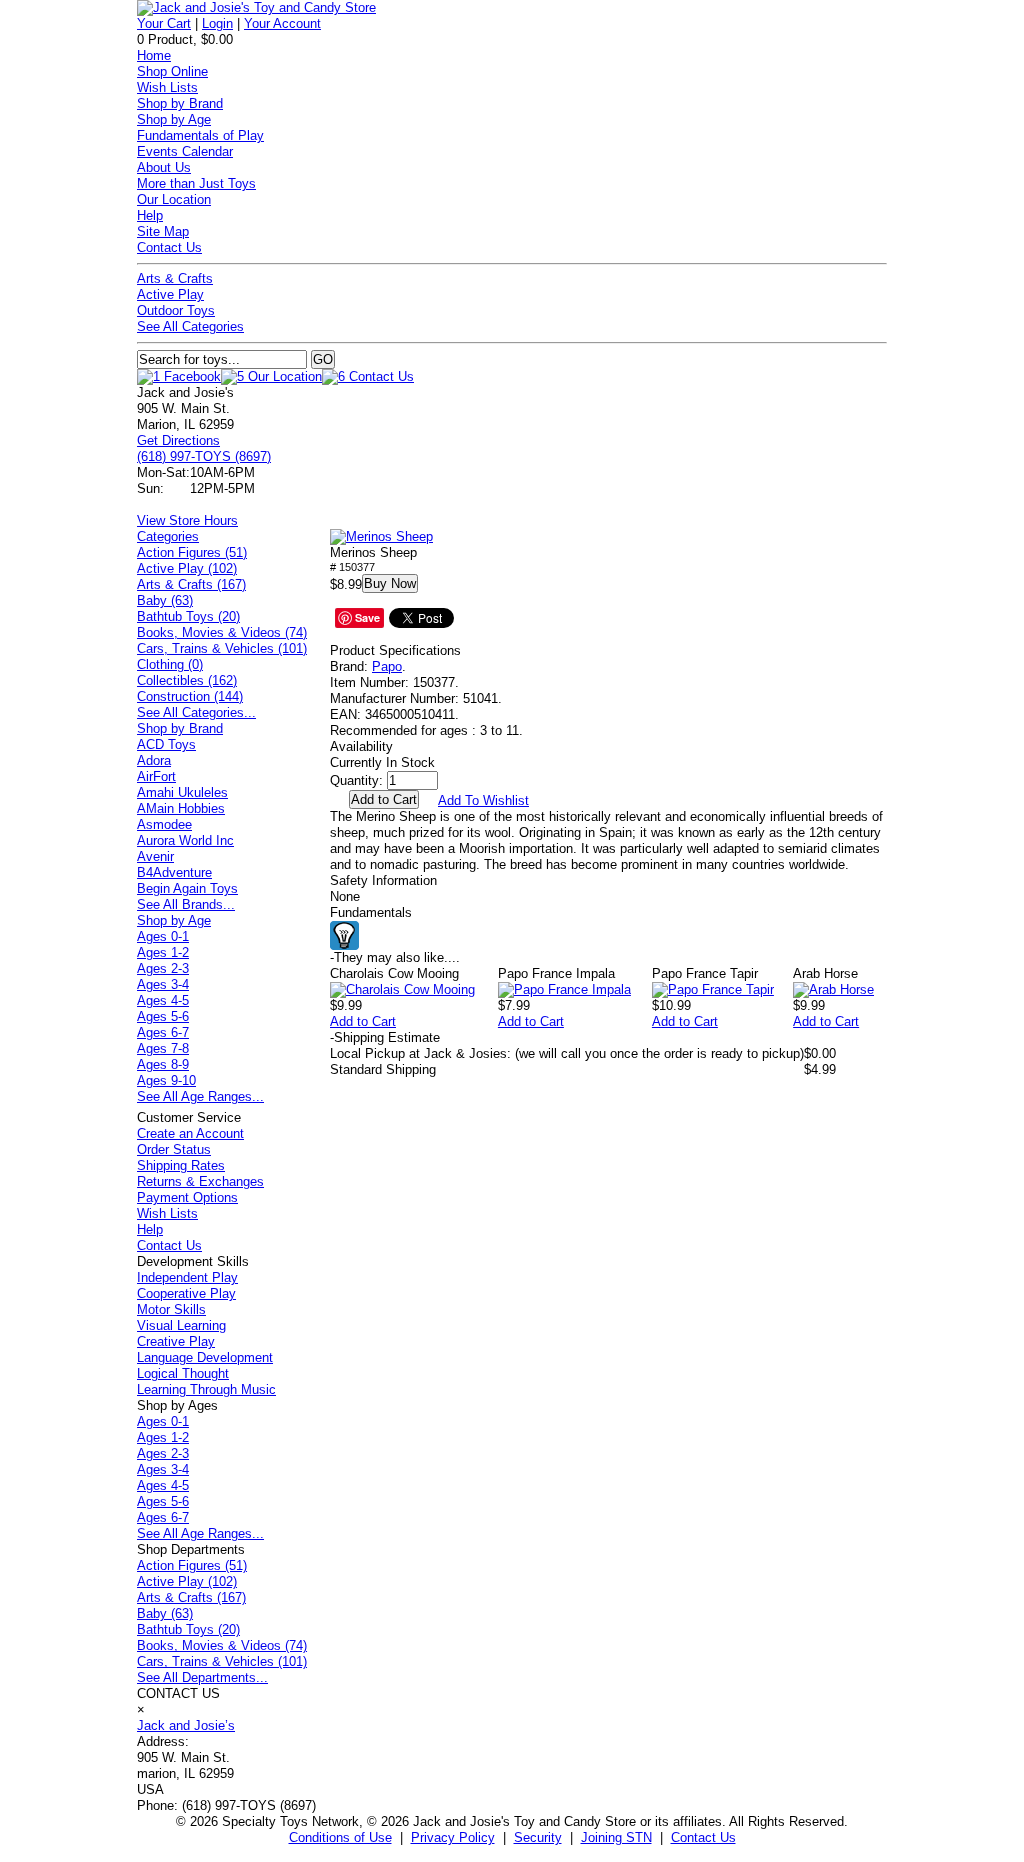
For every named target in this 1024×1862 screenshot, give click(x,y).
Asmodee (164, 824)
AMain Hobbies (181, 808)
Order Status (174, 1149)
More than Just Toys (196, 183)
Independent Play (187, 1277)
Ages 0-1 (163, 936)
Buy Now (390, 583)
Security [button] (538, 1837)
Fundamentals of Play (200, 135)
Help (150, 215)
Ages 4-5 (163, 1000)
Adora (154, 760)
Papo (387, 666)
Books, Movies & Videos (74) (222, 632)
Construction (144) (190, 696)
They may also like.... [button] (395, 957)
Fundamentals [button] (371, 912)
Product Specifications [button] (395, 650)
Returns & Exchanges (200, 1181)
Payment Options (187, 1197)
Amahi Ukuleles (182, 792)
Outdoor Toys (176, 310)
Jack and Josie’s (186, 1725)
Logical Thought (183, 1373)
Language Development (205, 1357)
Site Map (163, 231)
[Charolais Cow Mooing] (402, 989)
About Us (164, 167)
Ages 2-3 (163, 968)
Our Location (174, 199)
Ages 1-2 (163, 952)
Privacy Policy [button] (453, 1837)
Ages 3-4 (163, 984)
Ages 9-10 (166, 1080)
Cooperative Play (186, 1293)
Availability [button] (361, 746)
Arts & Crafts (175, 278)
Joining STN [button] (616, 1837)
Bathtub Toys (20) (188, 616)
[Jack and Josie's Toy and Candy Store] (256, 7)
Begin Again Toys (187, 888)
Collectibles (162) (187, 680)
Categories (168, 536)
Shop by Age (174, 119)
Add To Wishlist (483, 800)
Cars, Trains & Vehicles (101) (222, 648)
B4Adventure (174, 872)
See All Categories (190, 326)
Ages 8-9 (163, 1064)
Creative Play (176, 1341)
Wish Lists (167, 87)
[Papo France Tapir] (713, 989)
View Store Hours (187, 520)
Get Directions (178, 440)
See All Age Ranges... (200, 1096)
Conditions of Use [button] (340, 1837)
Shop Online (172, 71)
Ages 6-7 (163, 1032)
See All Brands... (186, 904)
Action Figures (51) (192, 552)
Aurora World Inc (185, 840)
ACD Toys (166, 744)
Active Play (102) (187, 568)
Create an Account (190, 1133)
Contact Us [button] (703, 1837)
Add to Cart (363, 1021)
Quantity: (356, 780)
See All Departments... (202, 1677)
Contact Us (169, 247)
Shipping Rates (181, 1165)
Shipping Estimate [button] (385, 1037)
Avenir (155, 856)
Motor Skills (171, 1309)
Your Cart (164, 23)
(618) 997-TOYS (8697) (204, 456)
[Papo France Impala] (564, 989)
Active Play (170, 294)
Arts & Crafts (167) (191, 584)
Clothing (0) (170, 664)
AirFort (156, 776)
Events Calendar (185, 151)
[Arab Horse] (833, 989)
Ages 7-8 (163, 1048)
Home (154, 55)
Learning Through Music (206, 1389)
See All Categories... (196, 712)
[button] (381, 537)
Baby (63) (165, 600)
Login (217, 23)
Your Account (282, 23)
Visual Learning (181, 1325)
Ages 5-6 (163, 1016)
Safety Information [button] (383, 880)
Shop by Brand (180, 103)
